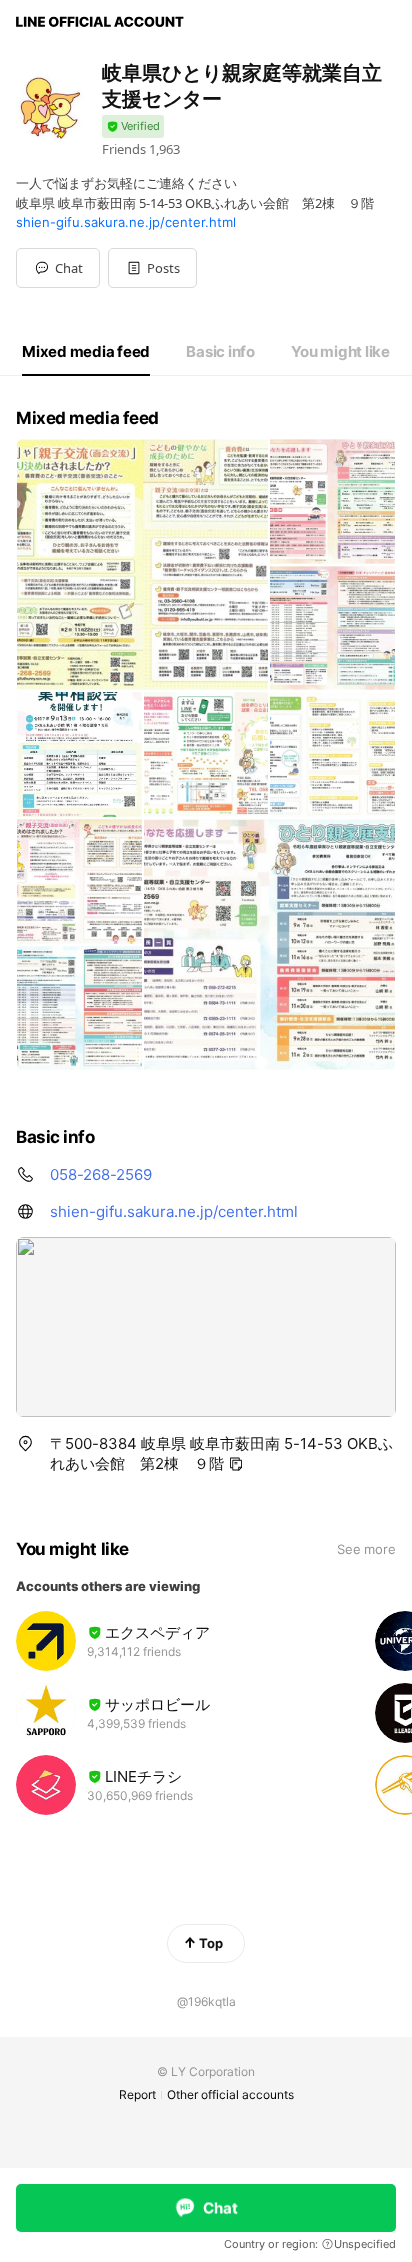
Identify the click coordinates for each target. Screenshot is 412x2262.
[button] (152, 268)
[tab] (86, 352)
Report (137, 2094)
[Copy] (236, 1464)
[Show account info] (133, 126)
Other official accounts (230, 2094)
